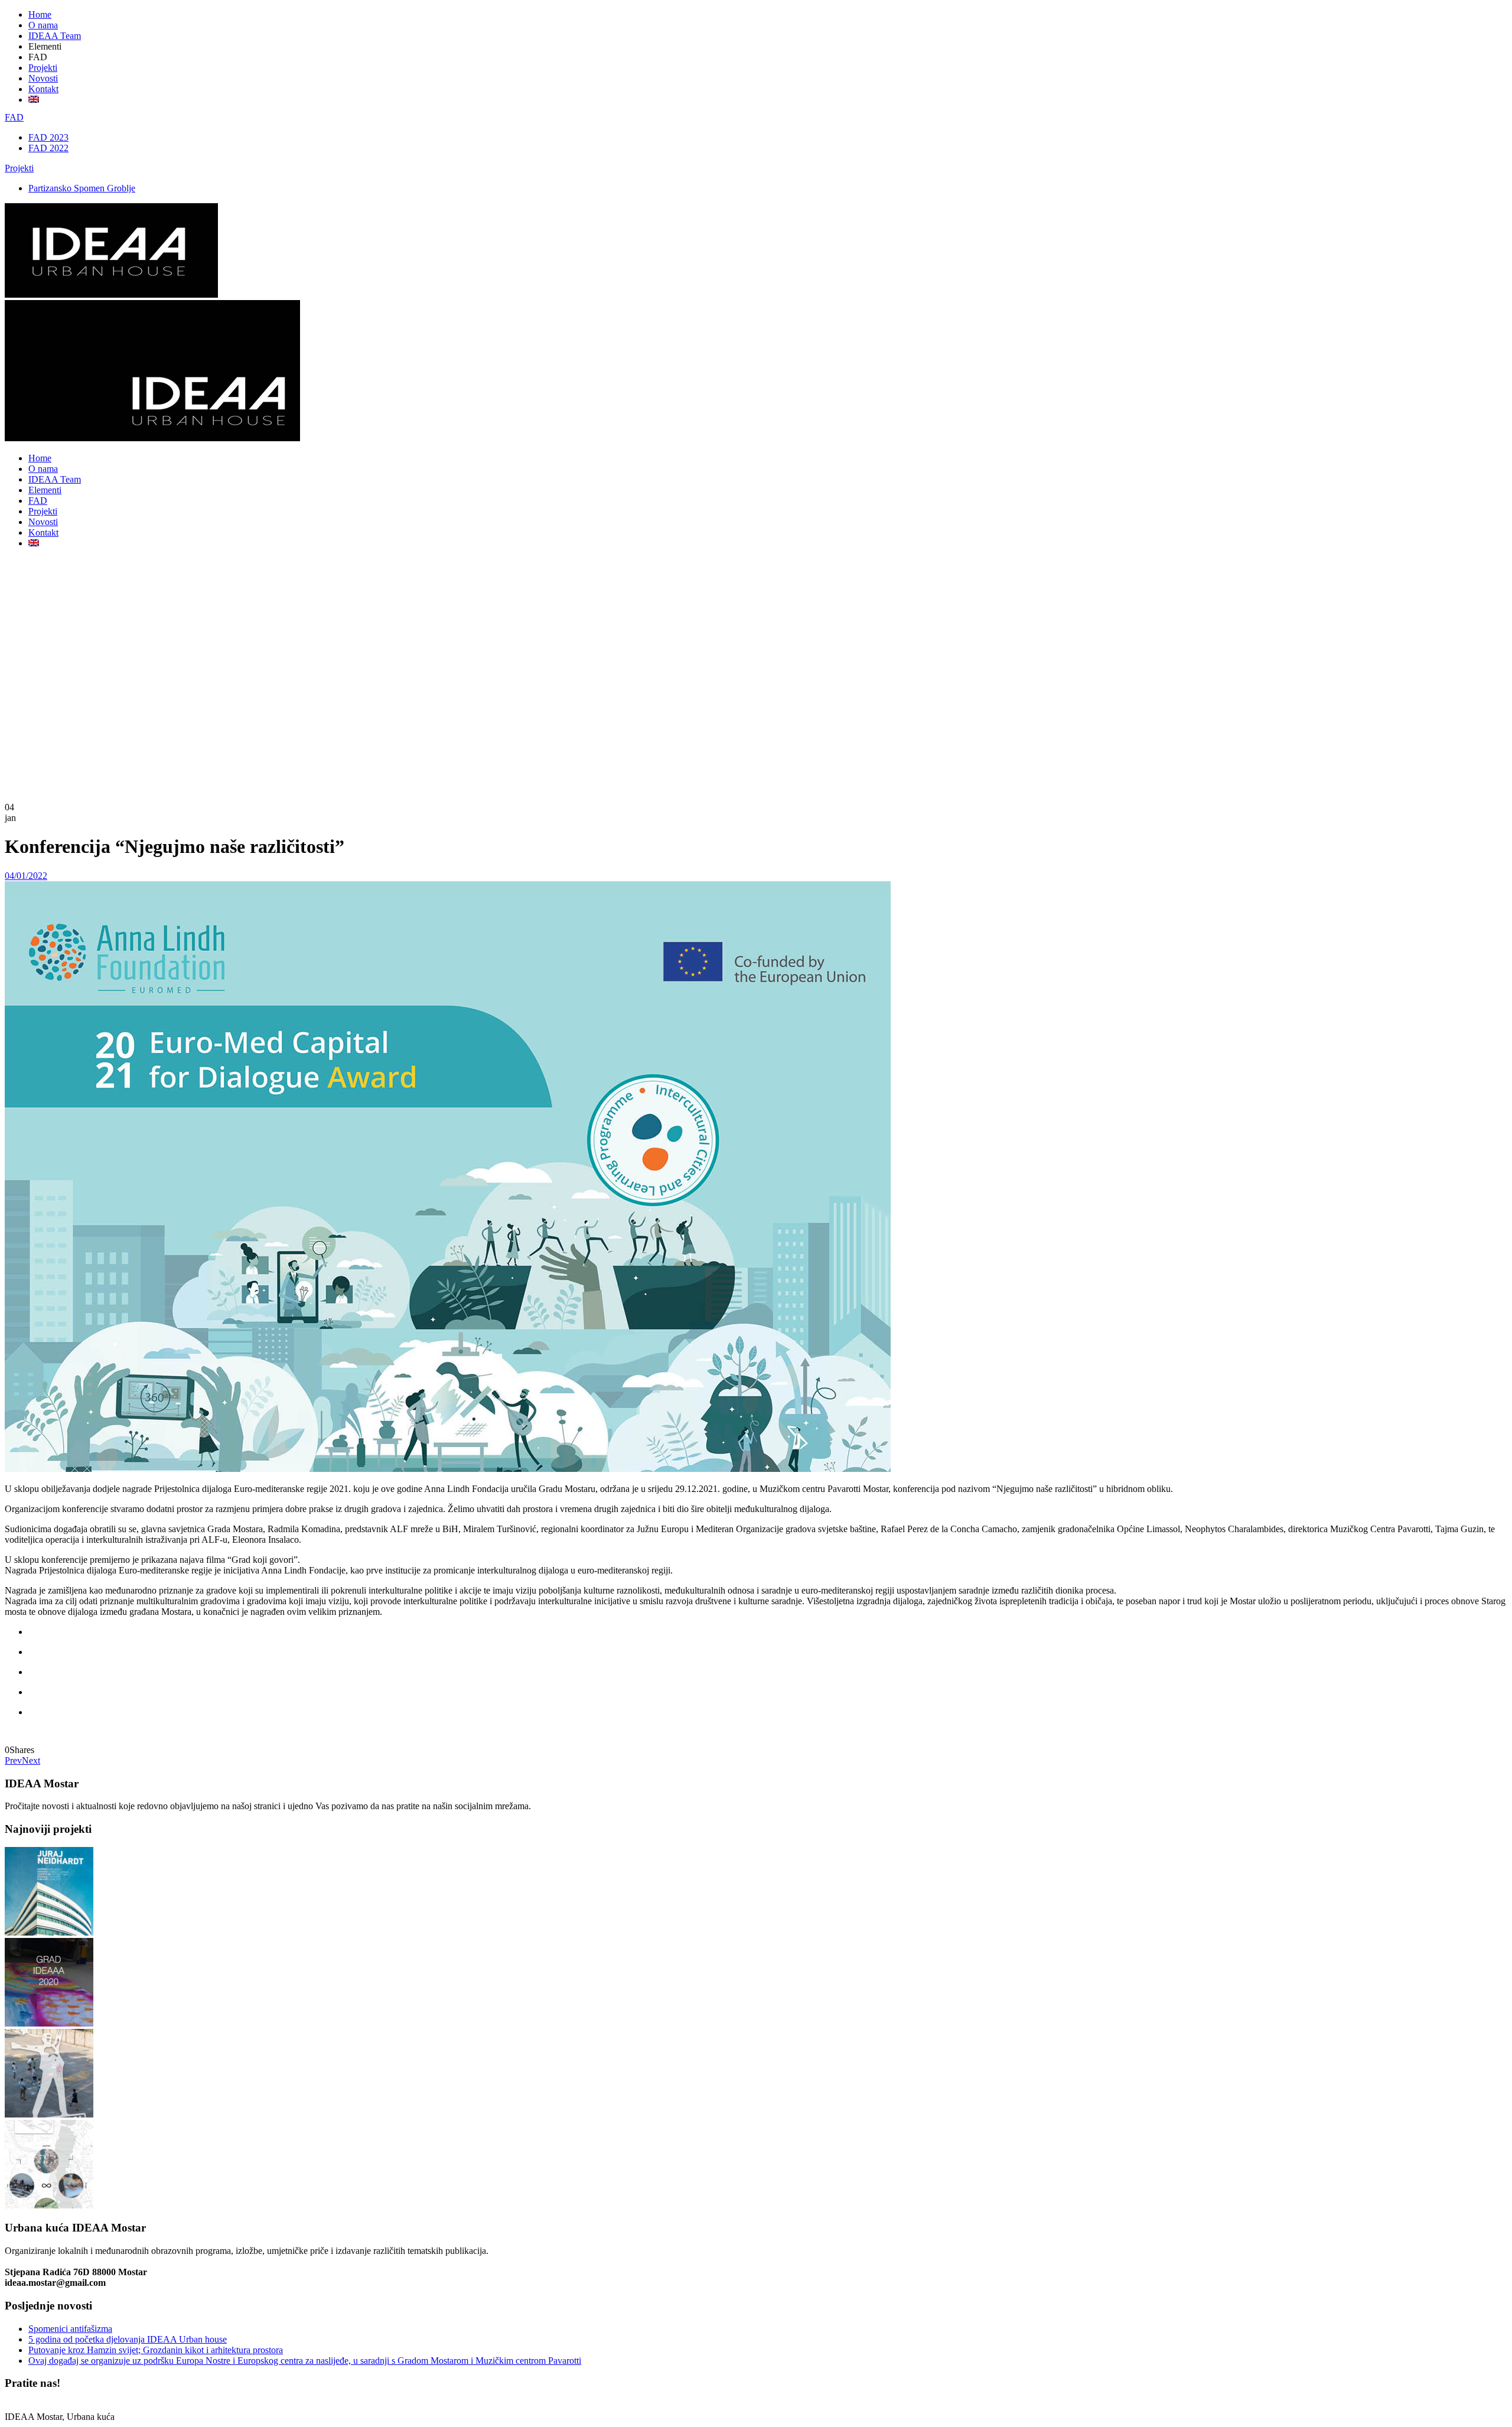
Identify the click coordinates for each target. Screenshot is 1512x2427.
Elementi (45, 490)
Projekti (43, 68)
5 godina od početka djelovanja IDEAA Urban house (128, 2339)
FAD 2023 (48, 137)
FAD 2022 (48, 148)
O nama (43, 25)
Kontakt (43, 89)
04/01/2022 (26, 876)
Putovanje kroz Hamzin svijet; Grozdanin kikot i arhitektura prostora (156, 2350)
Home (40, 14)
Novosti (43, 78)
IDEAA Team (55, 36)
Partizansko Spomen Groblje (82, 188)
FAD (14, 117)
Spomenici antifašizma (70, 2329)
